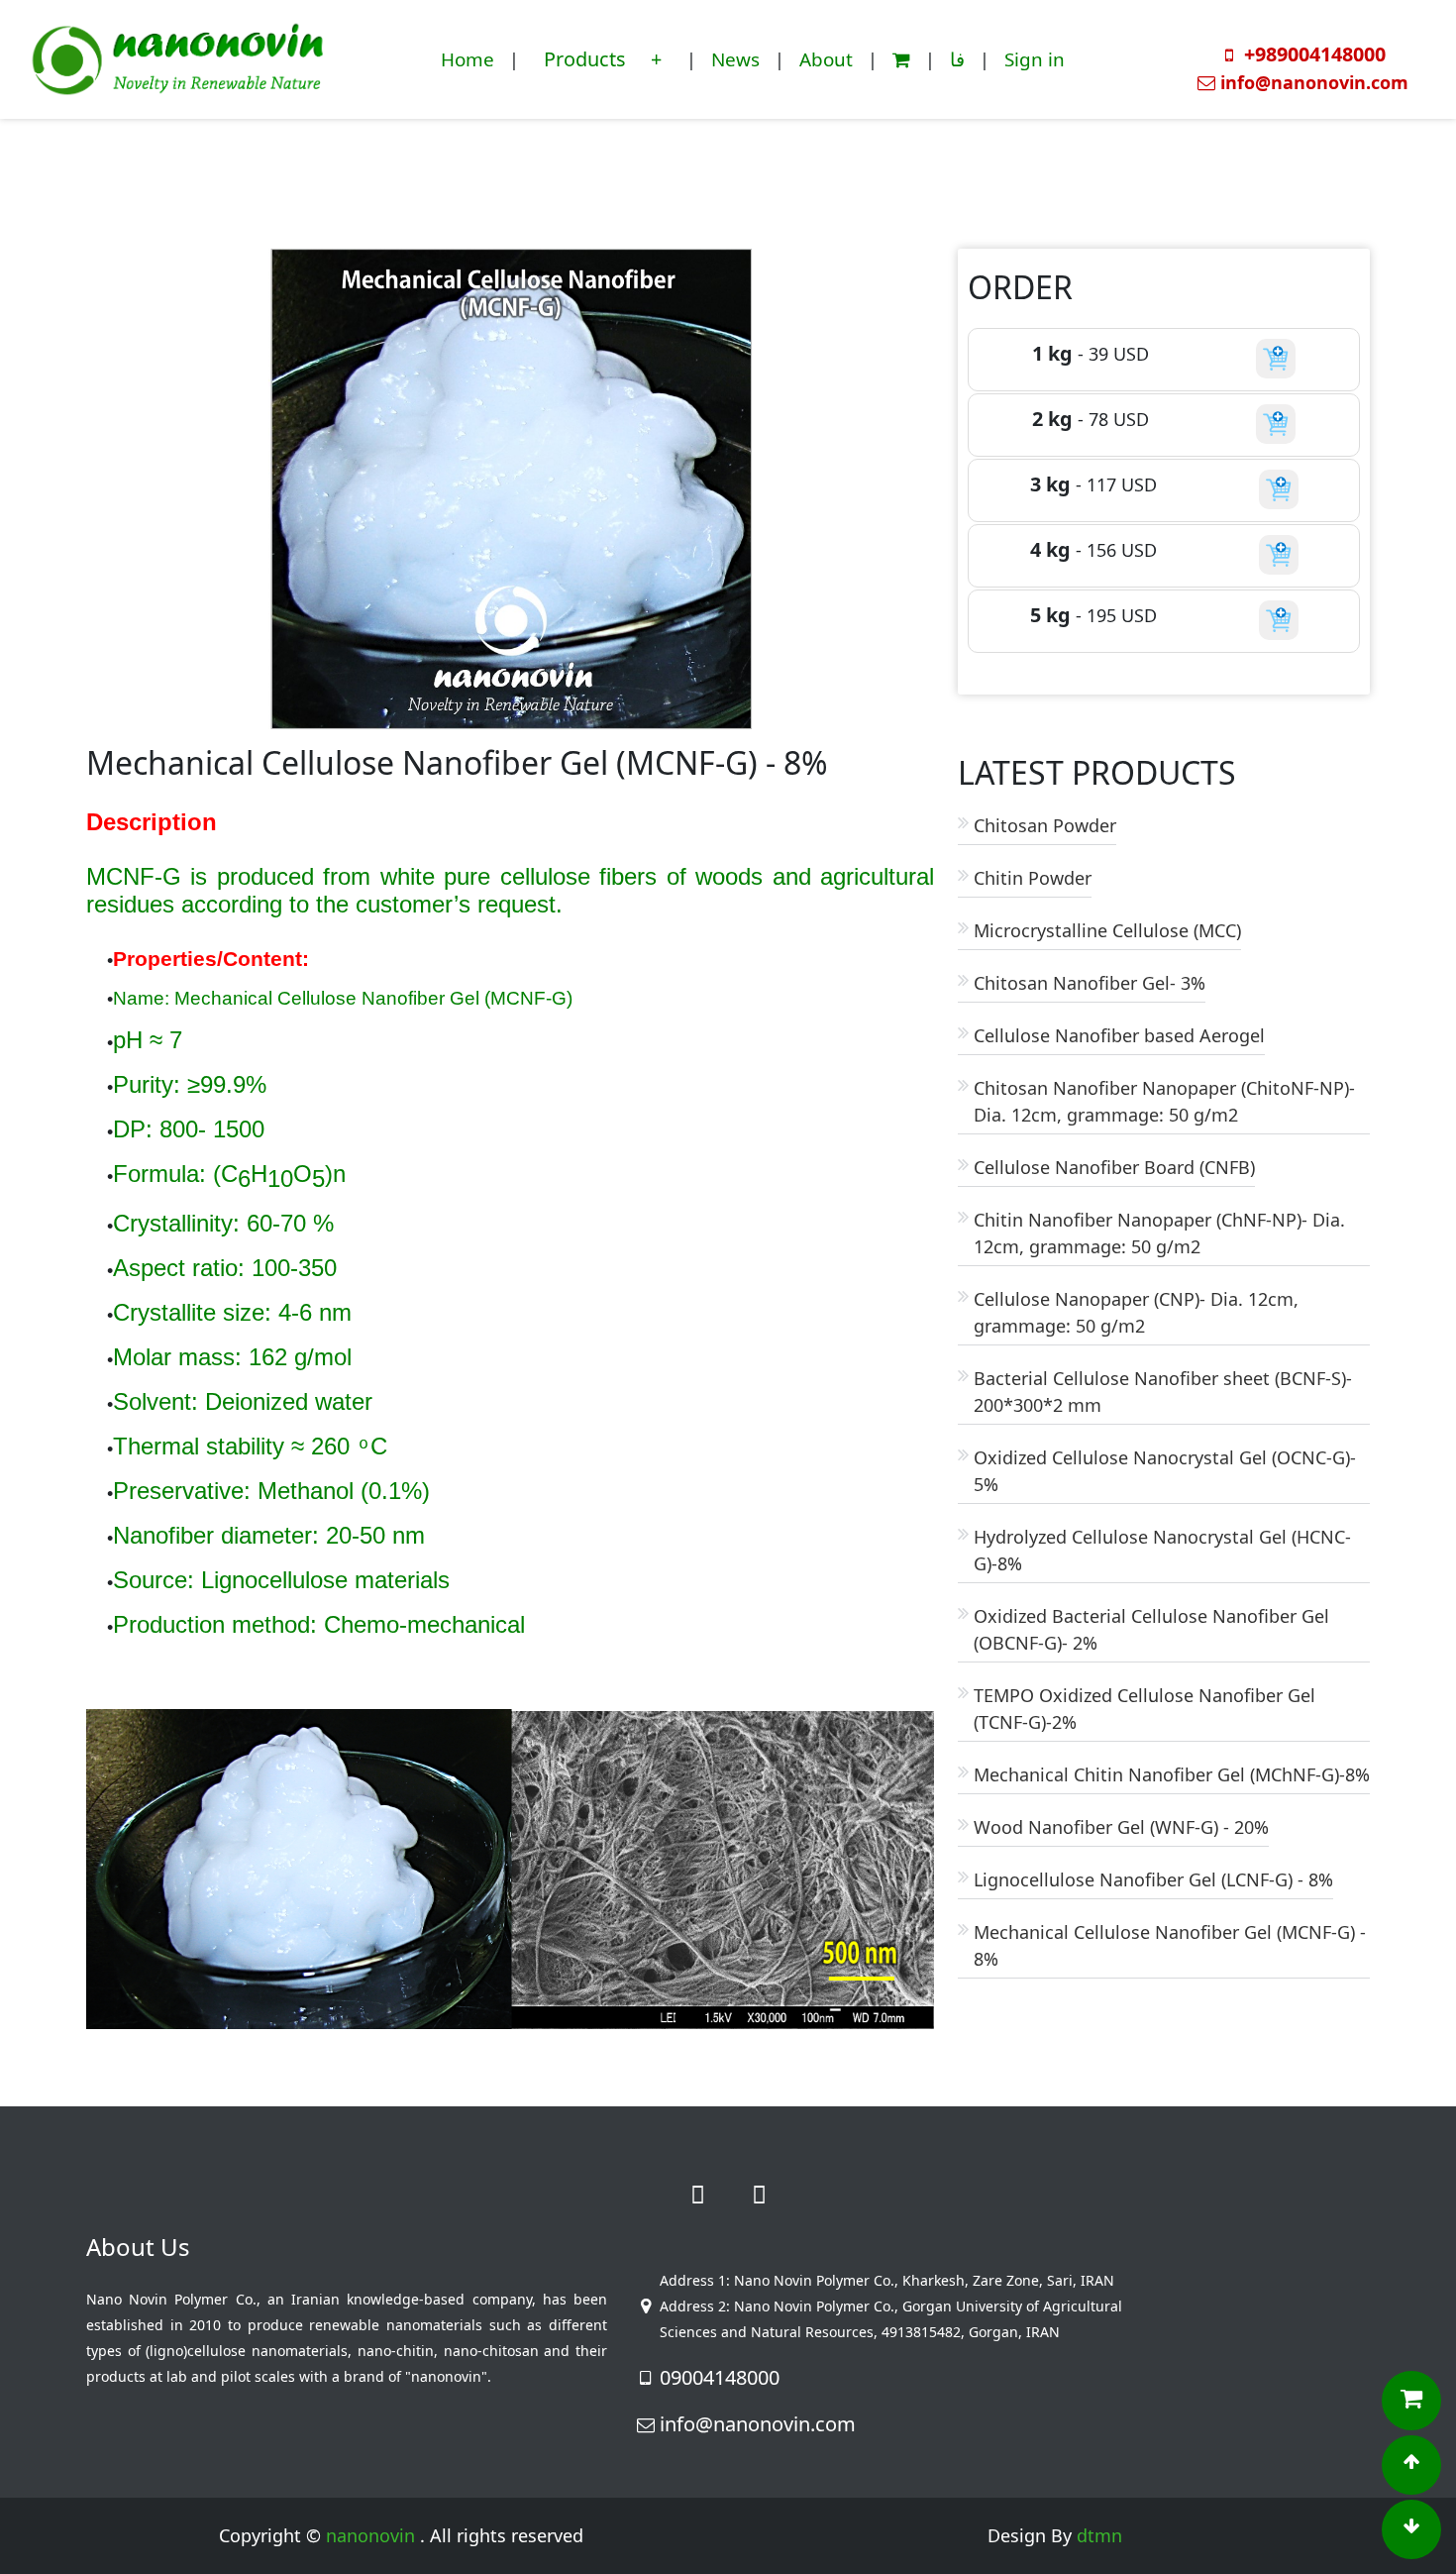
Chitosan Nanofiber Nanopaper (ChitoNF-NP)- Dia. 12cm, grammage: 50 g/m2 (1164, 1101)
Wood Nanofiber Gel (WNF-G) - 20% (1121, 1827)
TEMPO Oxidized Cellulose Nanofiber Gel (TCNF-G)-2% (1144, 1709)
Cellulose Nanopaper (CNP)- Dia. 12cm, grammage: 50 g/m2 (1136, 1312)
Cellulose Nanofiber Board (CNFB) (1114, 1167)
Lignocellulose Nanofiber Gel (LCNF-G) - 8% (1153, 1879)
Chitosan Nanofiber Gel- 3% (1090, 983)
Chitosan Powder (1045, 825)
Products (587, 59)
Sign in (1035, 59)
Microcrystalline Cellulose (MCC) (1107, 930)
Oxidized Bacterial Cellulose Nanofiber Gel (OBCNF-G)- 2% (1151, 1629)
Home (468, 59)
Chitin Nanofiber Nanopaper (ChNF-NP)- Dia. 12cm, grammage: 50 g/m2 (1159, 1233)
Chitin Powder (1033, 878)
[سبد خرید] (901, 59)
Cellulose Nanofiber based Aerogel (1119, 1035)
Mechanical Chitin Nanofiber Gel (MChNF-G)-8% (1172, 1774)
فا (957, 59)
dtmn (1099, 2535)
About (826, 59)
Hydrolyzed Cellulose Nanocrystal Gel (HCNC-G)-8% (1162, 1550)
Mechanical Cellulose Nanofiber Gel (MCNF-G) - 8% (1170, 1945)
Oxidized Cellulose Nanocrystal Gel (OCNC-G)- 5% (1165, 1471)
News (735, 59)
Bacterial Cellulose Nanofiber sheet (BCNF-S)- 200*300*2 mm (1163, 1392)
